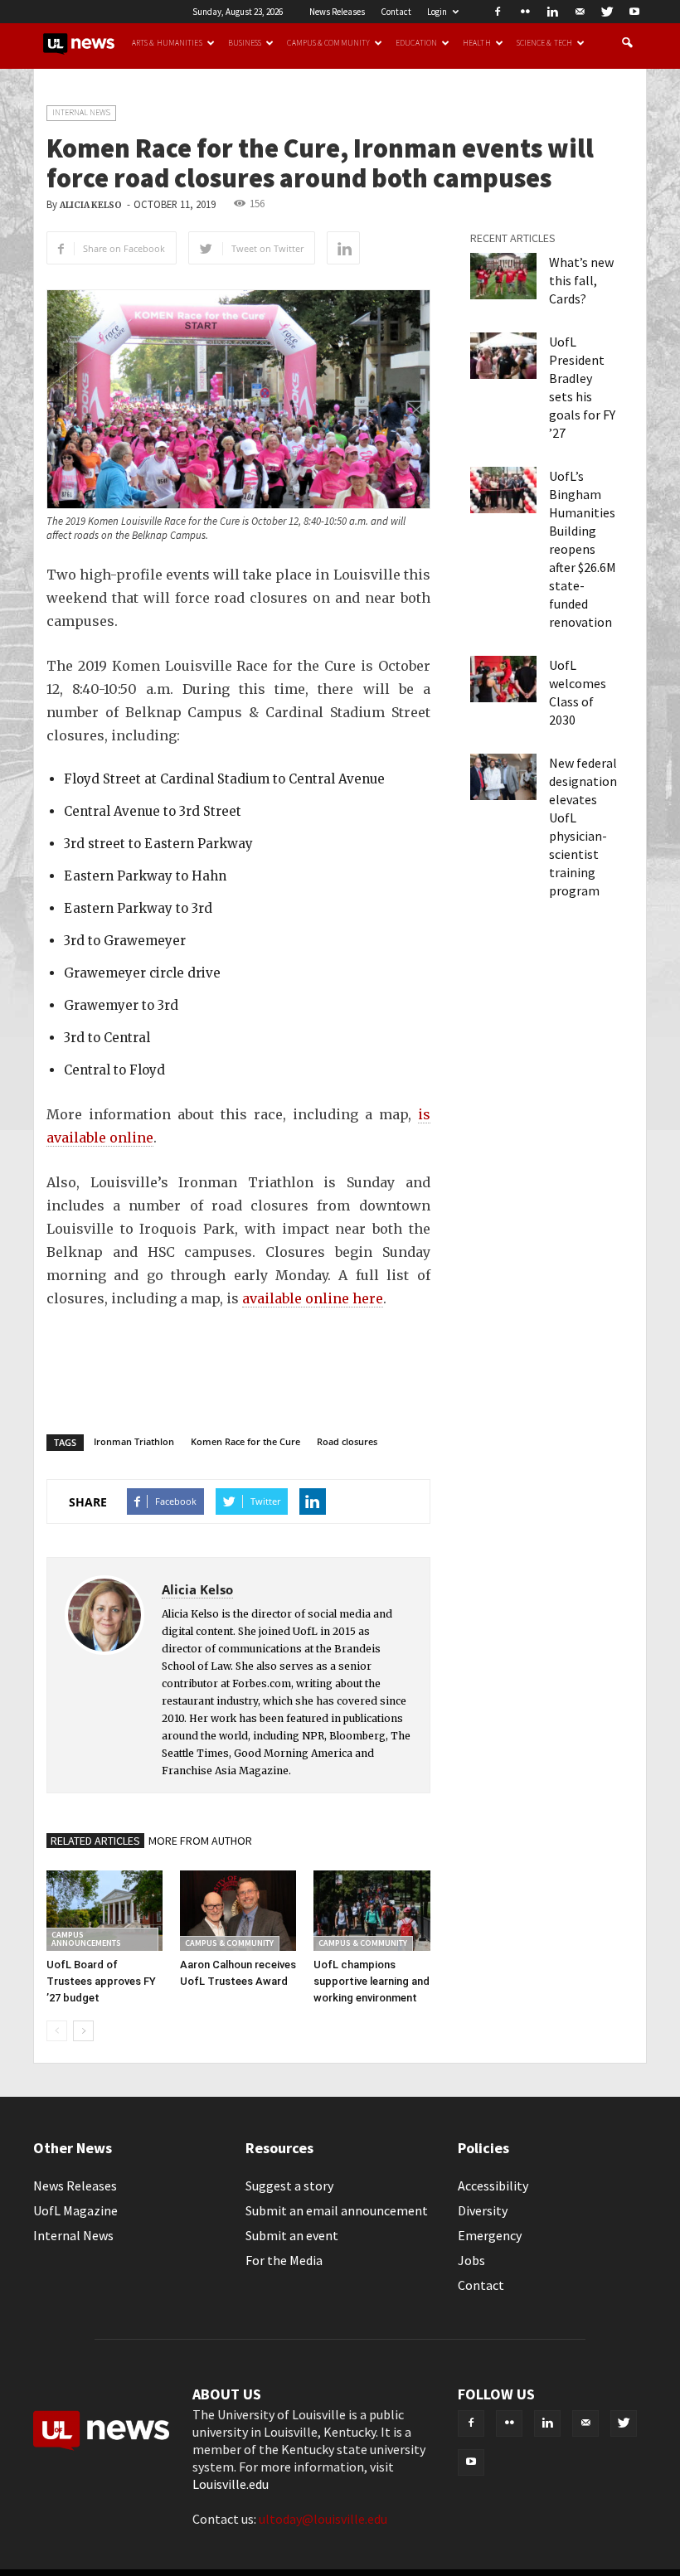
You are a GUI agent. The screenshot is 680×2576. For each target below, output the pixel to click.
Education (416, 43)
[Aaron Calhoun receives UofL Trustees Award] (238, 1910)
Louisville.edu (231, 2484)
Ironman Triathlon (134, 1441)
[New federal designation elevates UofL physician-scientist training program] (503, 777)
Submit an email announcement (337, 2210)
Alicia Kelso (91, 205)
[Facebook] (498, 12)
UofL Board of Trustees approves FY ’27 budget (101, 1981)
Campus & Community (328, 43)
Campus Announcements (86, 1939)
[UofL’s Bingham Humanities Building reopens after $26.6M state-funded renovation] (503, 490)
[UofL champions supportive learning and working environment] (372, 1910)
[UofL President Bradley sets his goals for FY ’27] (503, 356)
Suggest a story (289, 2185)
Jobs (471, 2260)
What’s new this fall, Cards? (581, 280)
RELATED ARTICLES (95, 1841)
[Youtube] (634, 12)
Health (477, 43)
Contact (396, 12)
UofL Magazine (75, 2210)
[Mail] (580, 12)
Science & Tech (544, 43)
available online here (313, 1298)
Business (245, 43)
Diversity (483, 2210)
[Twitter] (607, 12)
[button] (627, 43)
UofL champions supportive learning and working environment (372, 1981)
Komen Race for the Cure (245, 1441)
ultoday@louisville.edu (323, 2519)
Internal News (81, 112)
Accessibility (493, 2185)
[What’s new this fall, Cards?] (503, 276)
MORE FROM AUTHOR (200, 1841)
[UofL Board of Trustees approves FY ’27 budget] (104, 1910)
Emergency (490, 2235)
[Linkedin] (552, 12)
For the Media (284, 2260)
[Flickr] (525, 12)
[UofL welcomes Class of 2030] (503, 679)
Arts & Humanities (167, 43)
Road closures (347, 1441)
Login (437, 12)
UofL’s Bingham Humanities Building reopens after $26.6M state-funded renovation (583, 549)
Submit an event (292, 2235)
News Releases (337, 12)
